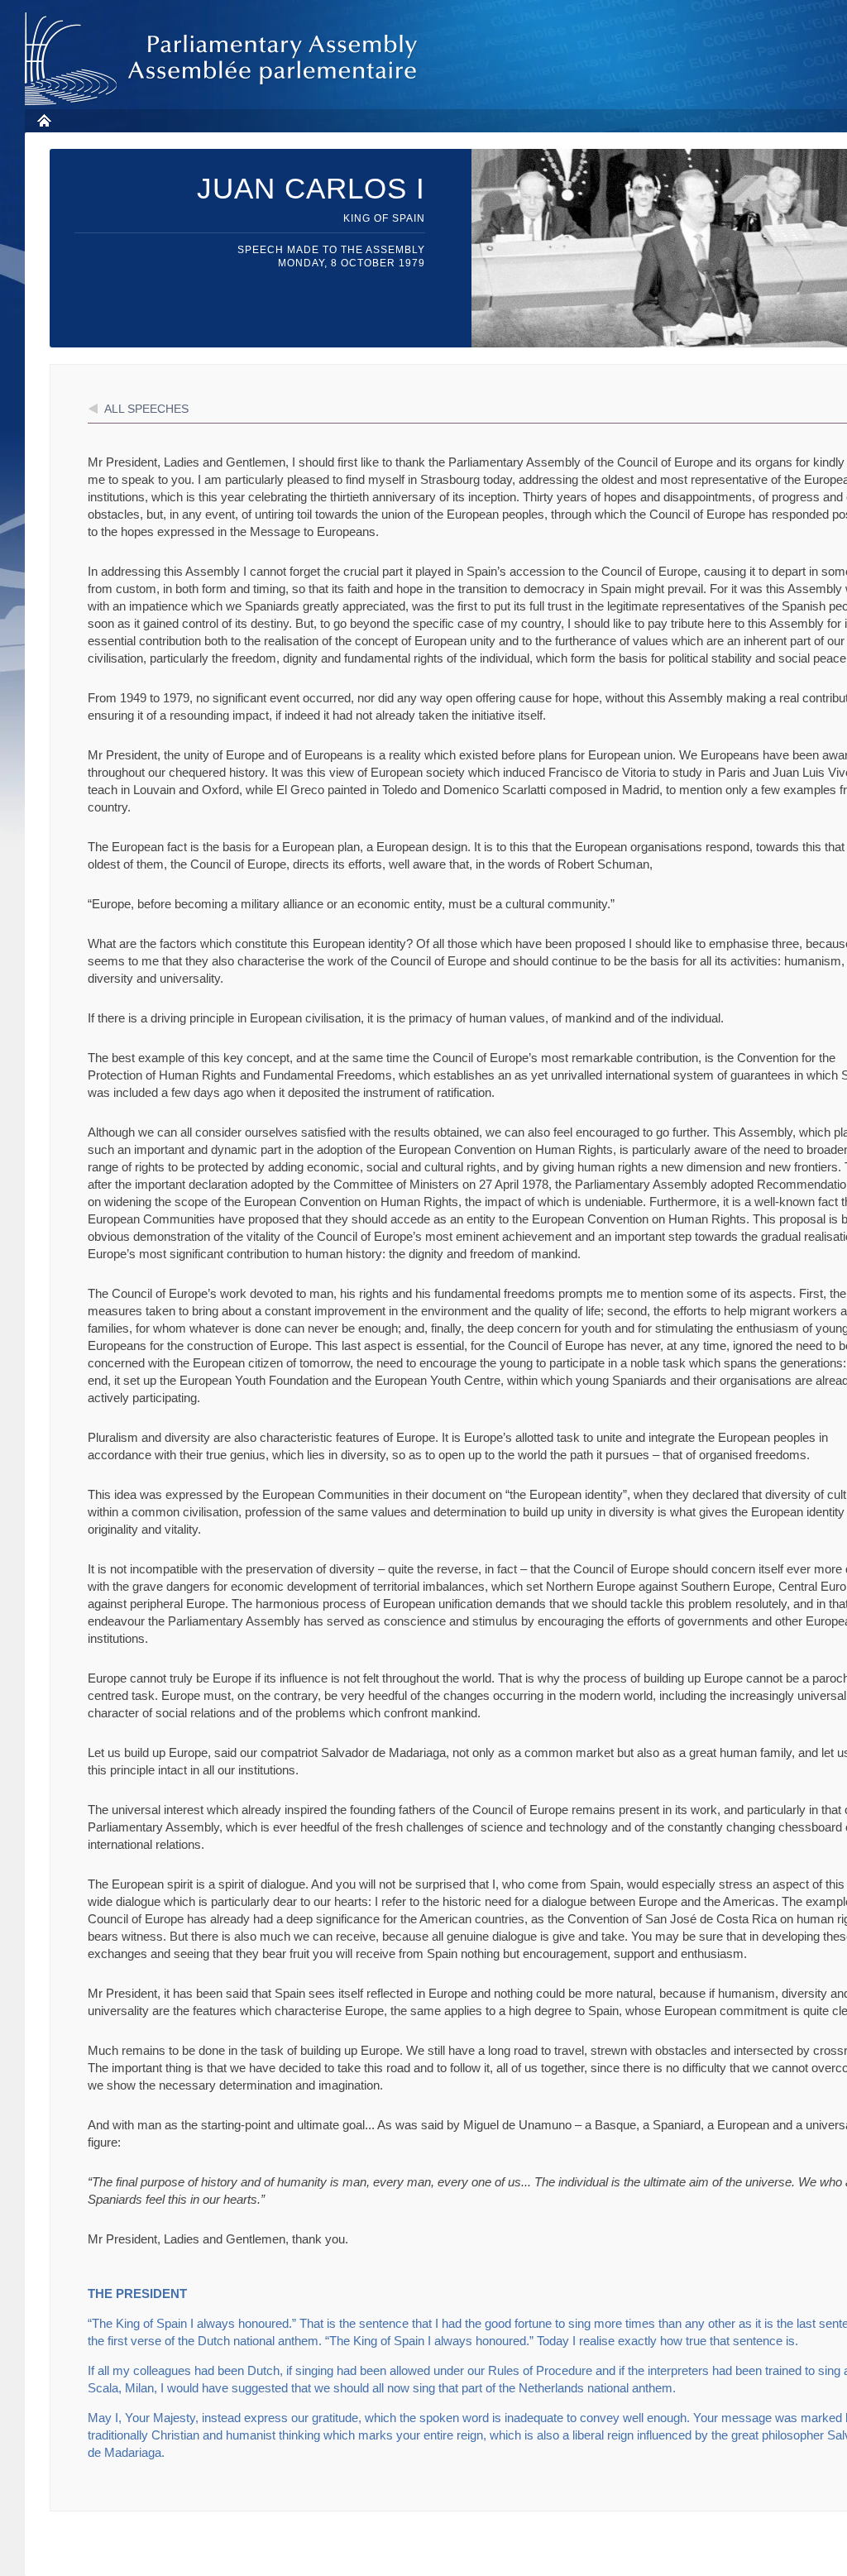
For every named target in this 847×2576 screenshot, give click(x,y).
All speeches (146, 409)
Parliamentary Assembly (224, 59)
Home (43, 120)
